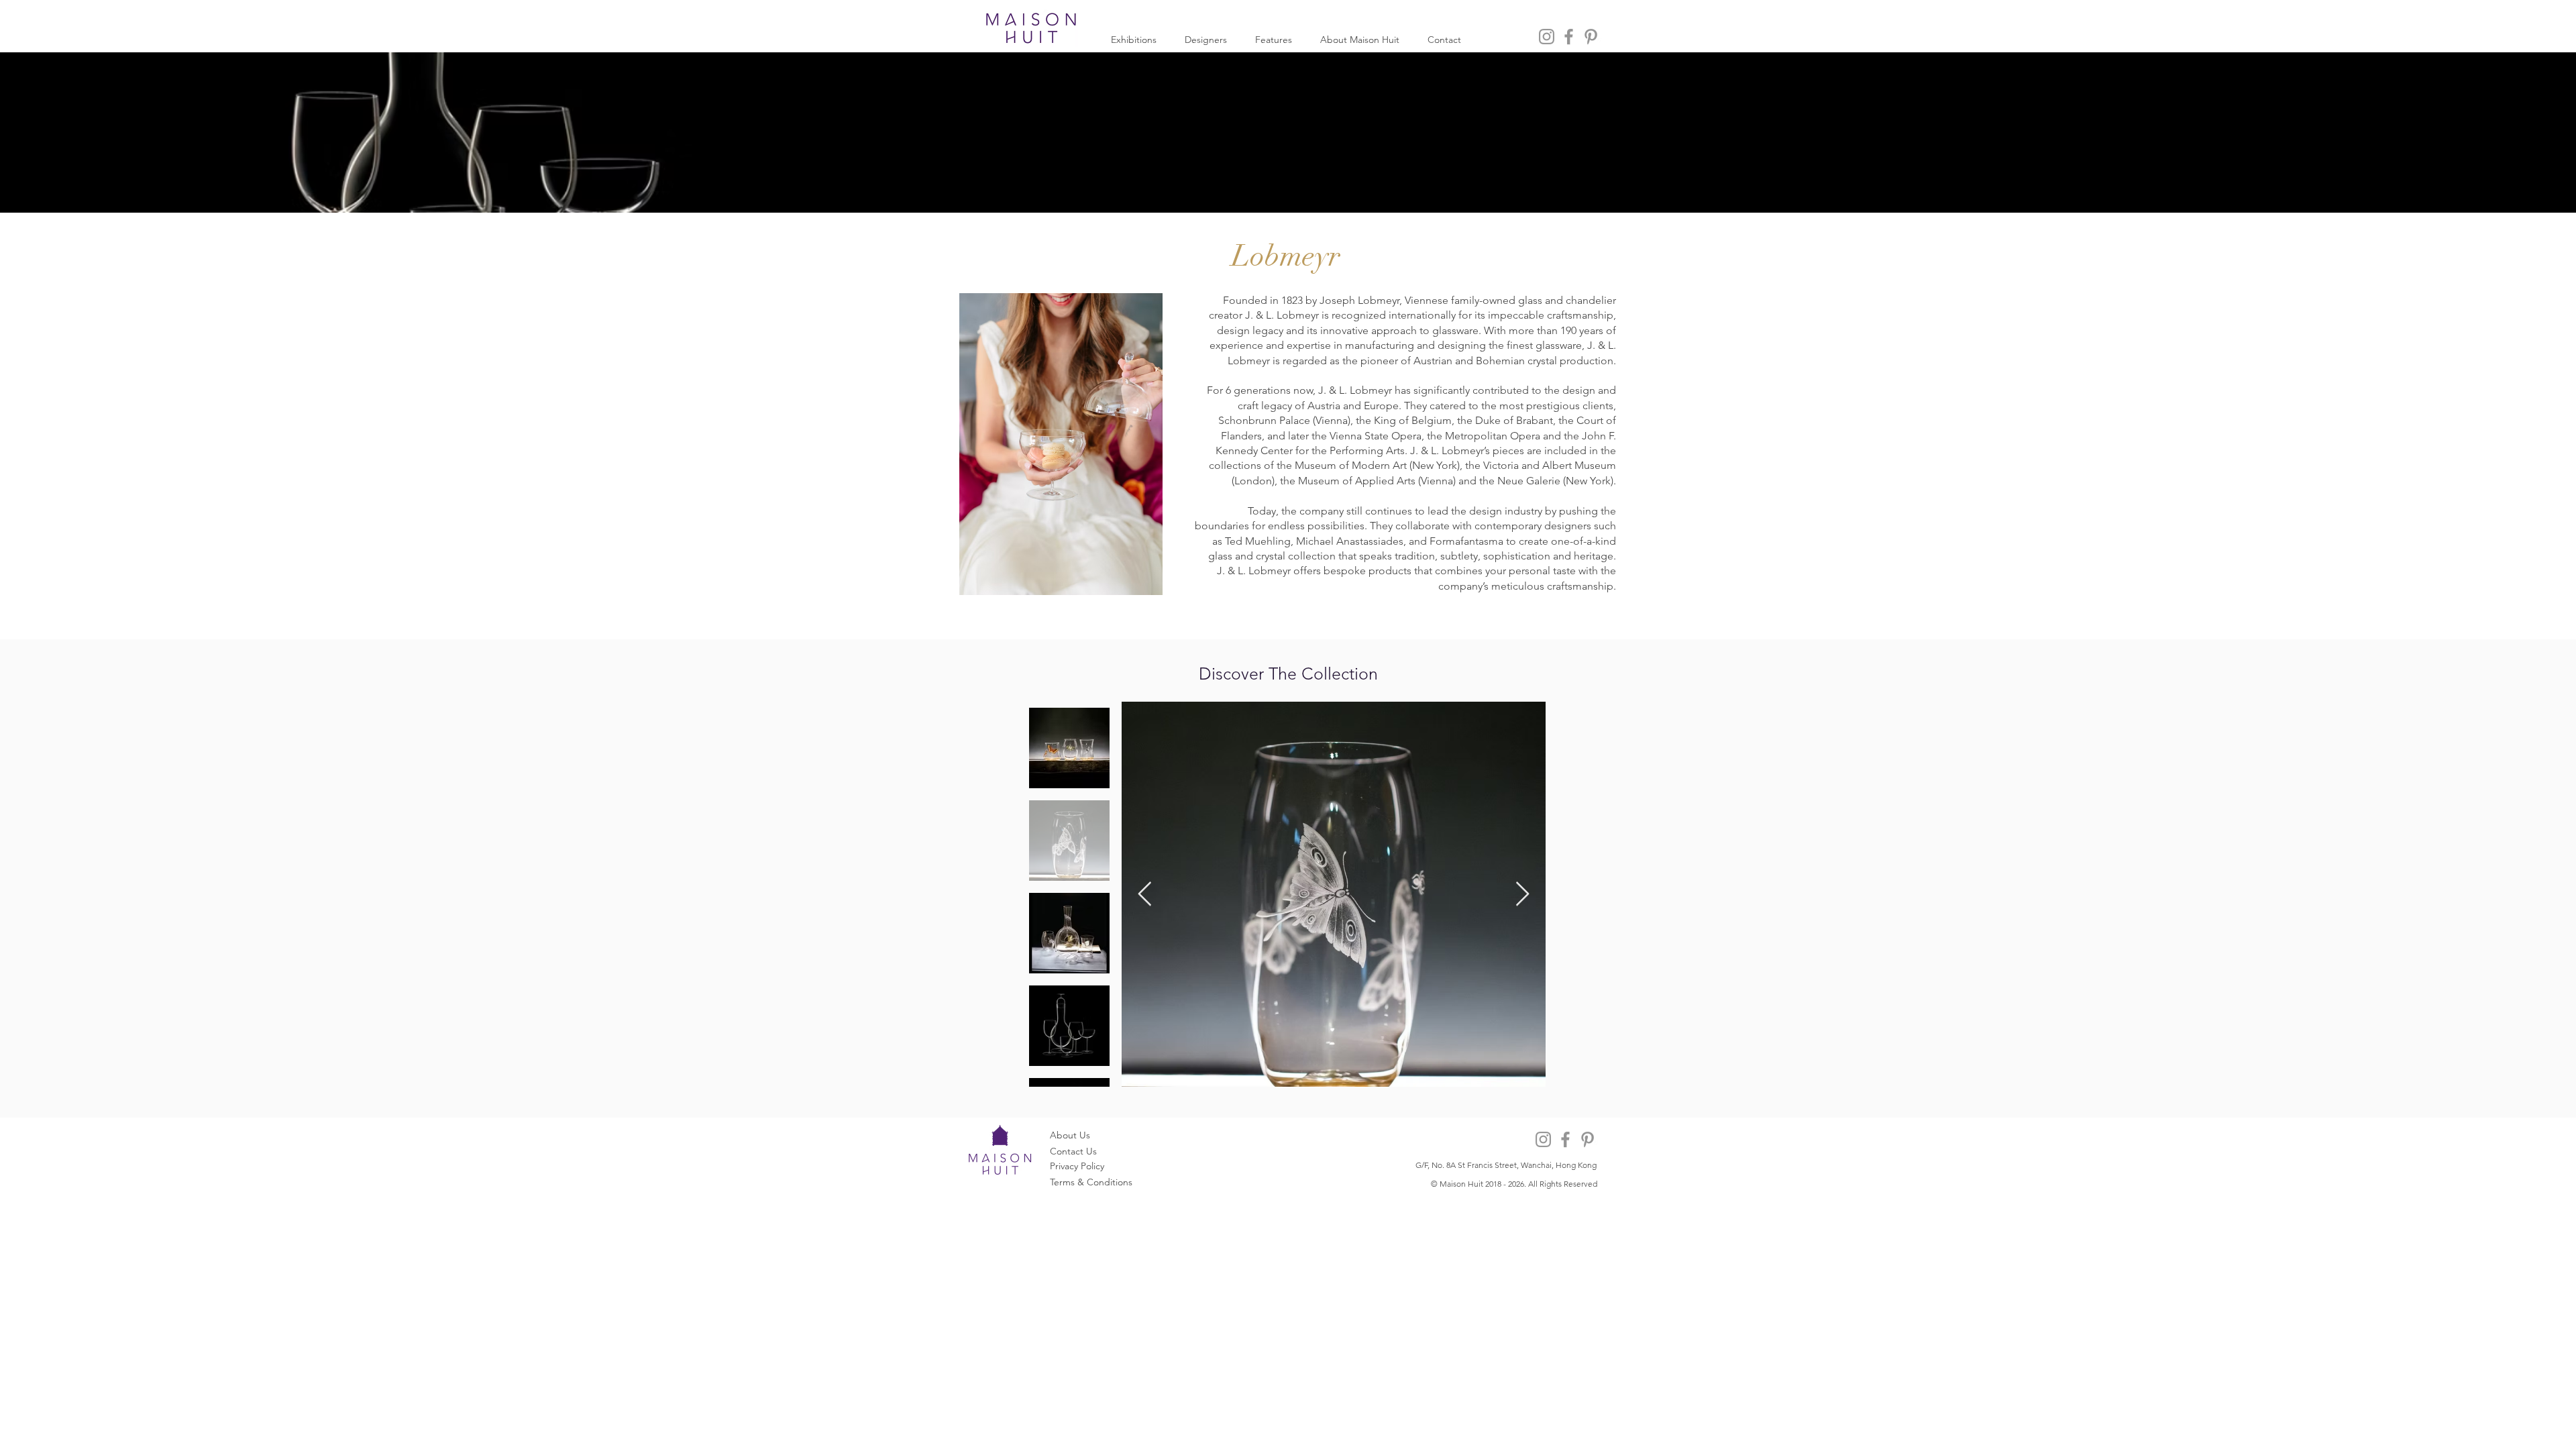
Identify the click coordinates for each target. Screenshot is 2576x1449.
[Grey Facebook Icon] (1569, 37)
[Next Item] (1522, 895)
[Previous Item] (1145, 895)
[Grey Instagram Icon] (1547, 37)
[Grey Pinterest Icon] (1591, 37)
